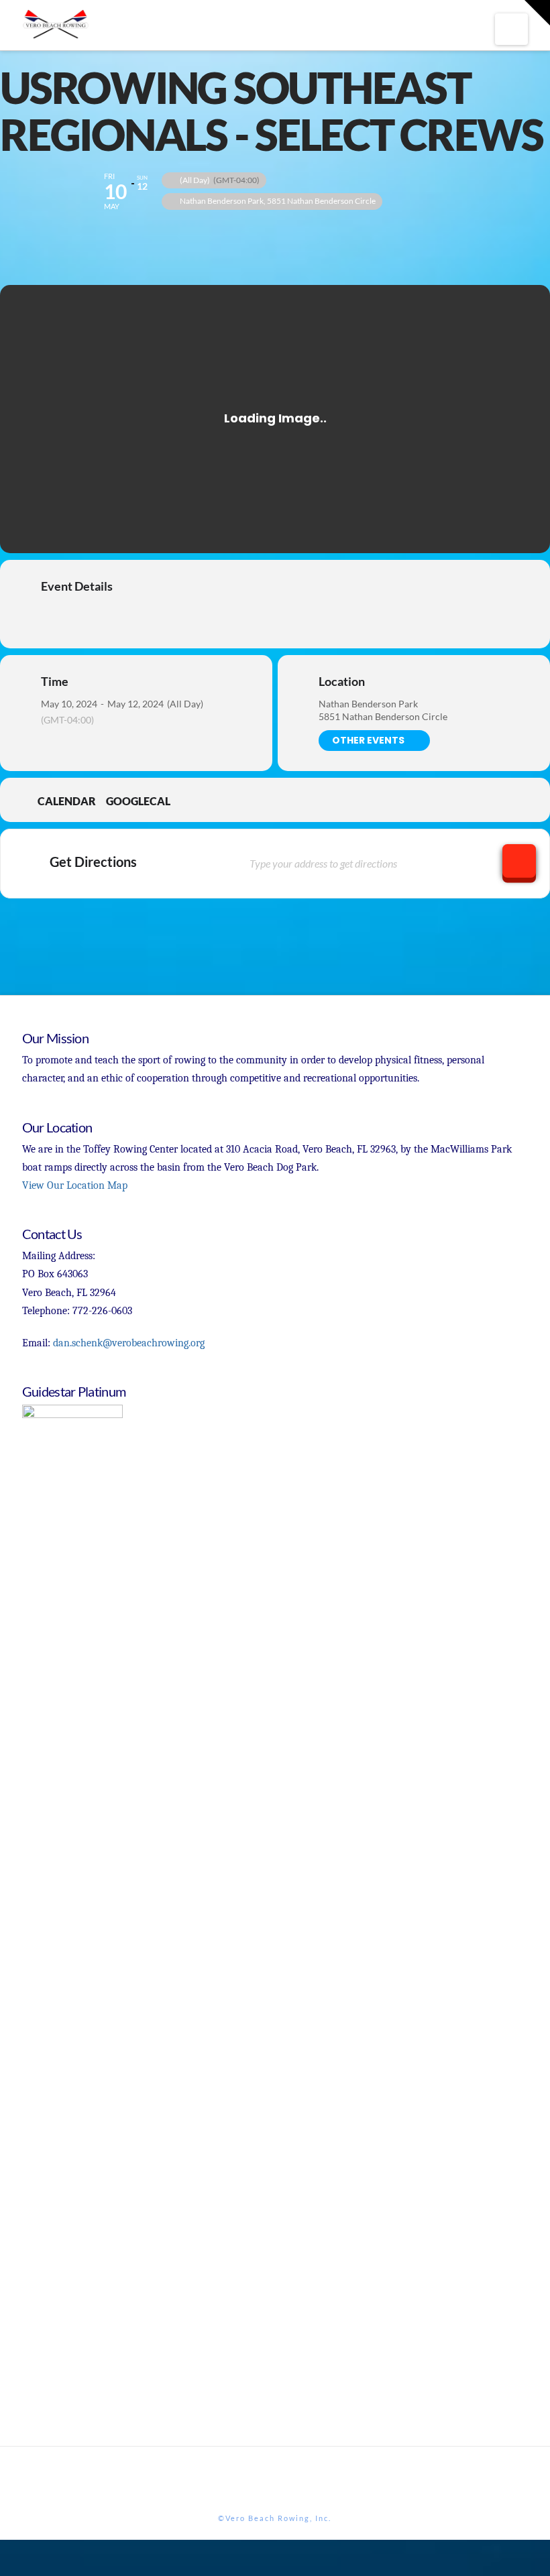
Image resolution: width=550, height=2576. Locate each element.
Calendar (67, 801)
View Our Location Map (75, 1185)
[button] (511, 29)
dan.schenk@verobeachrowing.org (129, 1343)
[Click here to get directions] (519, 861)
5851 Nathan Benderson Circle (383, 716)
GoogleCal (138, 801)
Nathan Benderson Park (368, 704)
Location (342, 681)
